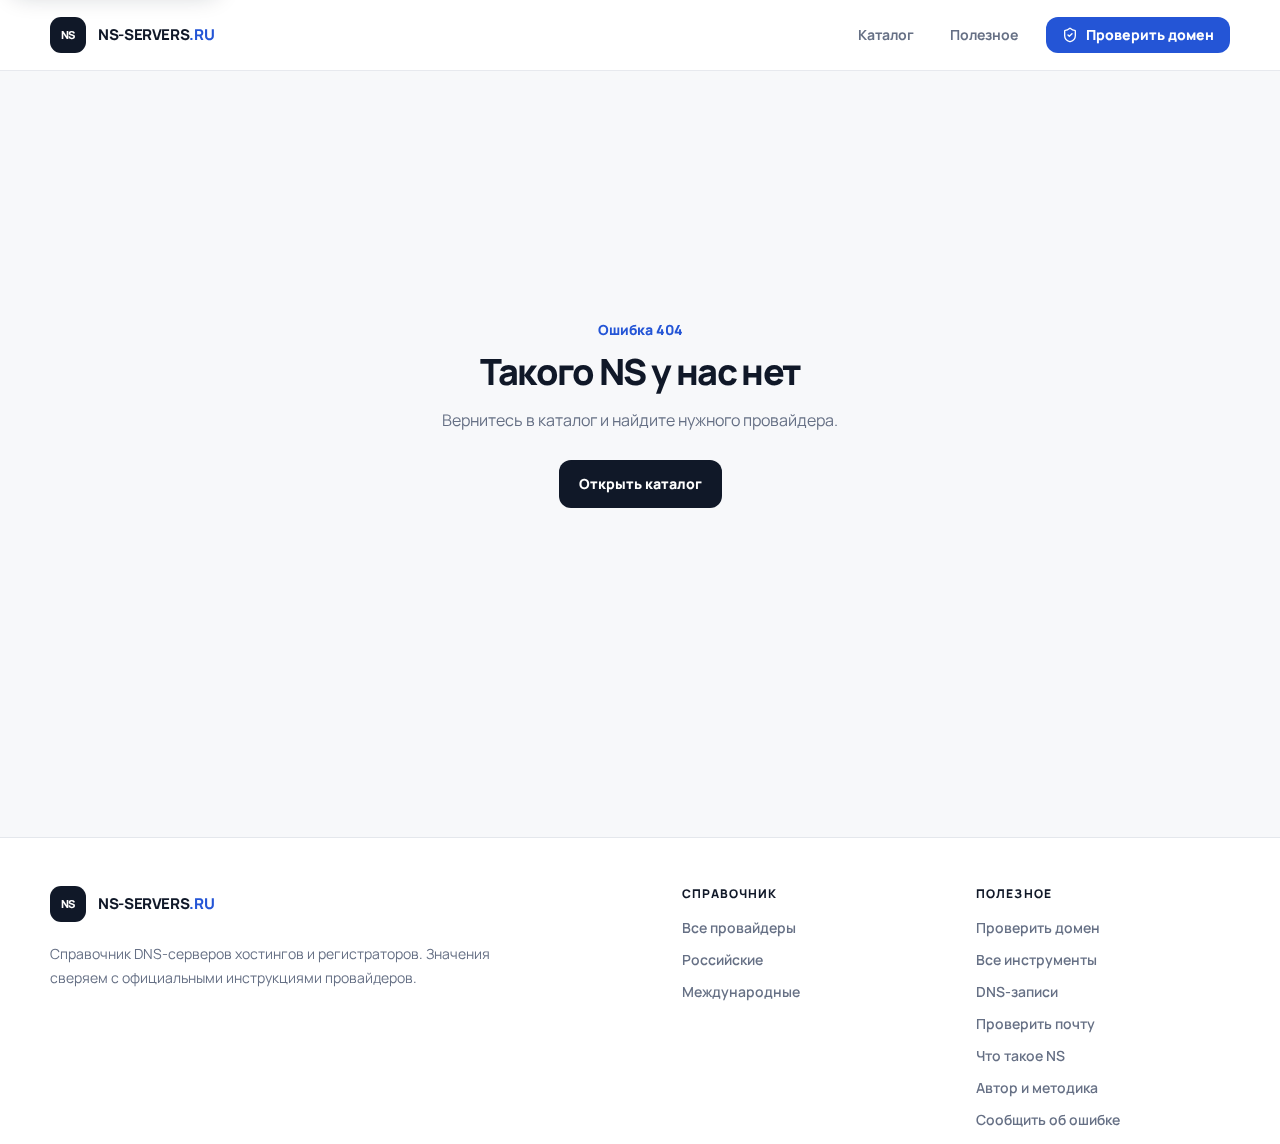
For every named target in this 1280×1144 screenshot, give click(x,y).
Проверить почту (1035, 1023)
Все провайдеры (739, 927)
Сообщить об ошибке (1048, 1119)
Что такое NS (1020, 1055)
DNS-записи (1017, 991)
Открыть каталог (640, 483)
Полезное (984, 34)
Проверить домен (1150, 34)
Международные (741, 991)
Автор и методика (1037, 1087)
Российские (722, 959)
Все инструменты (1036, 959)
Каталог (886, 34)
